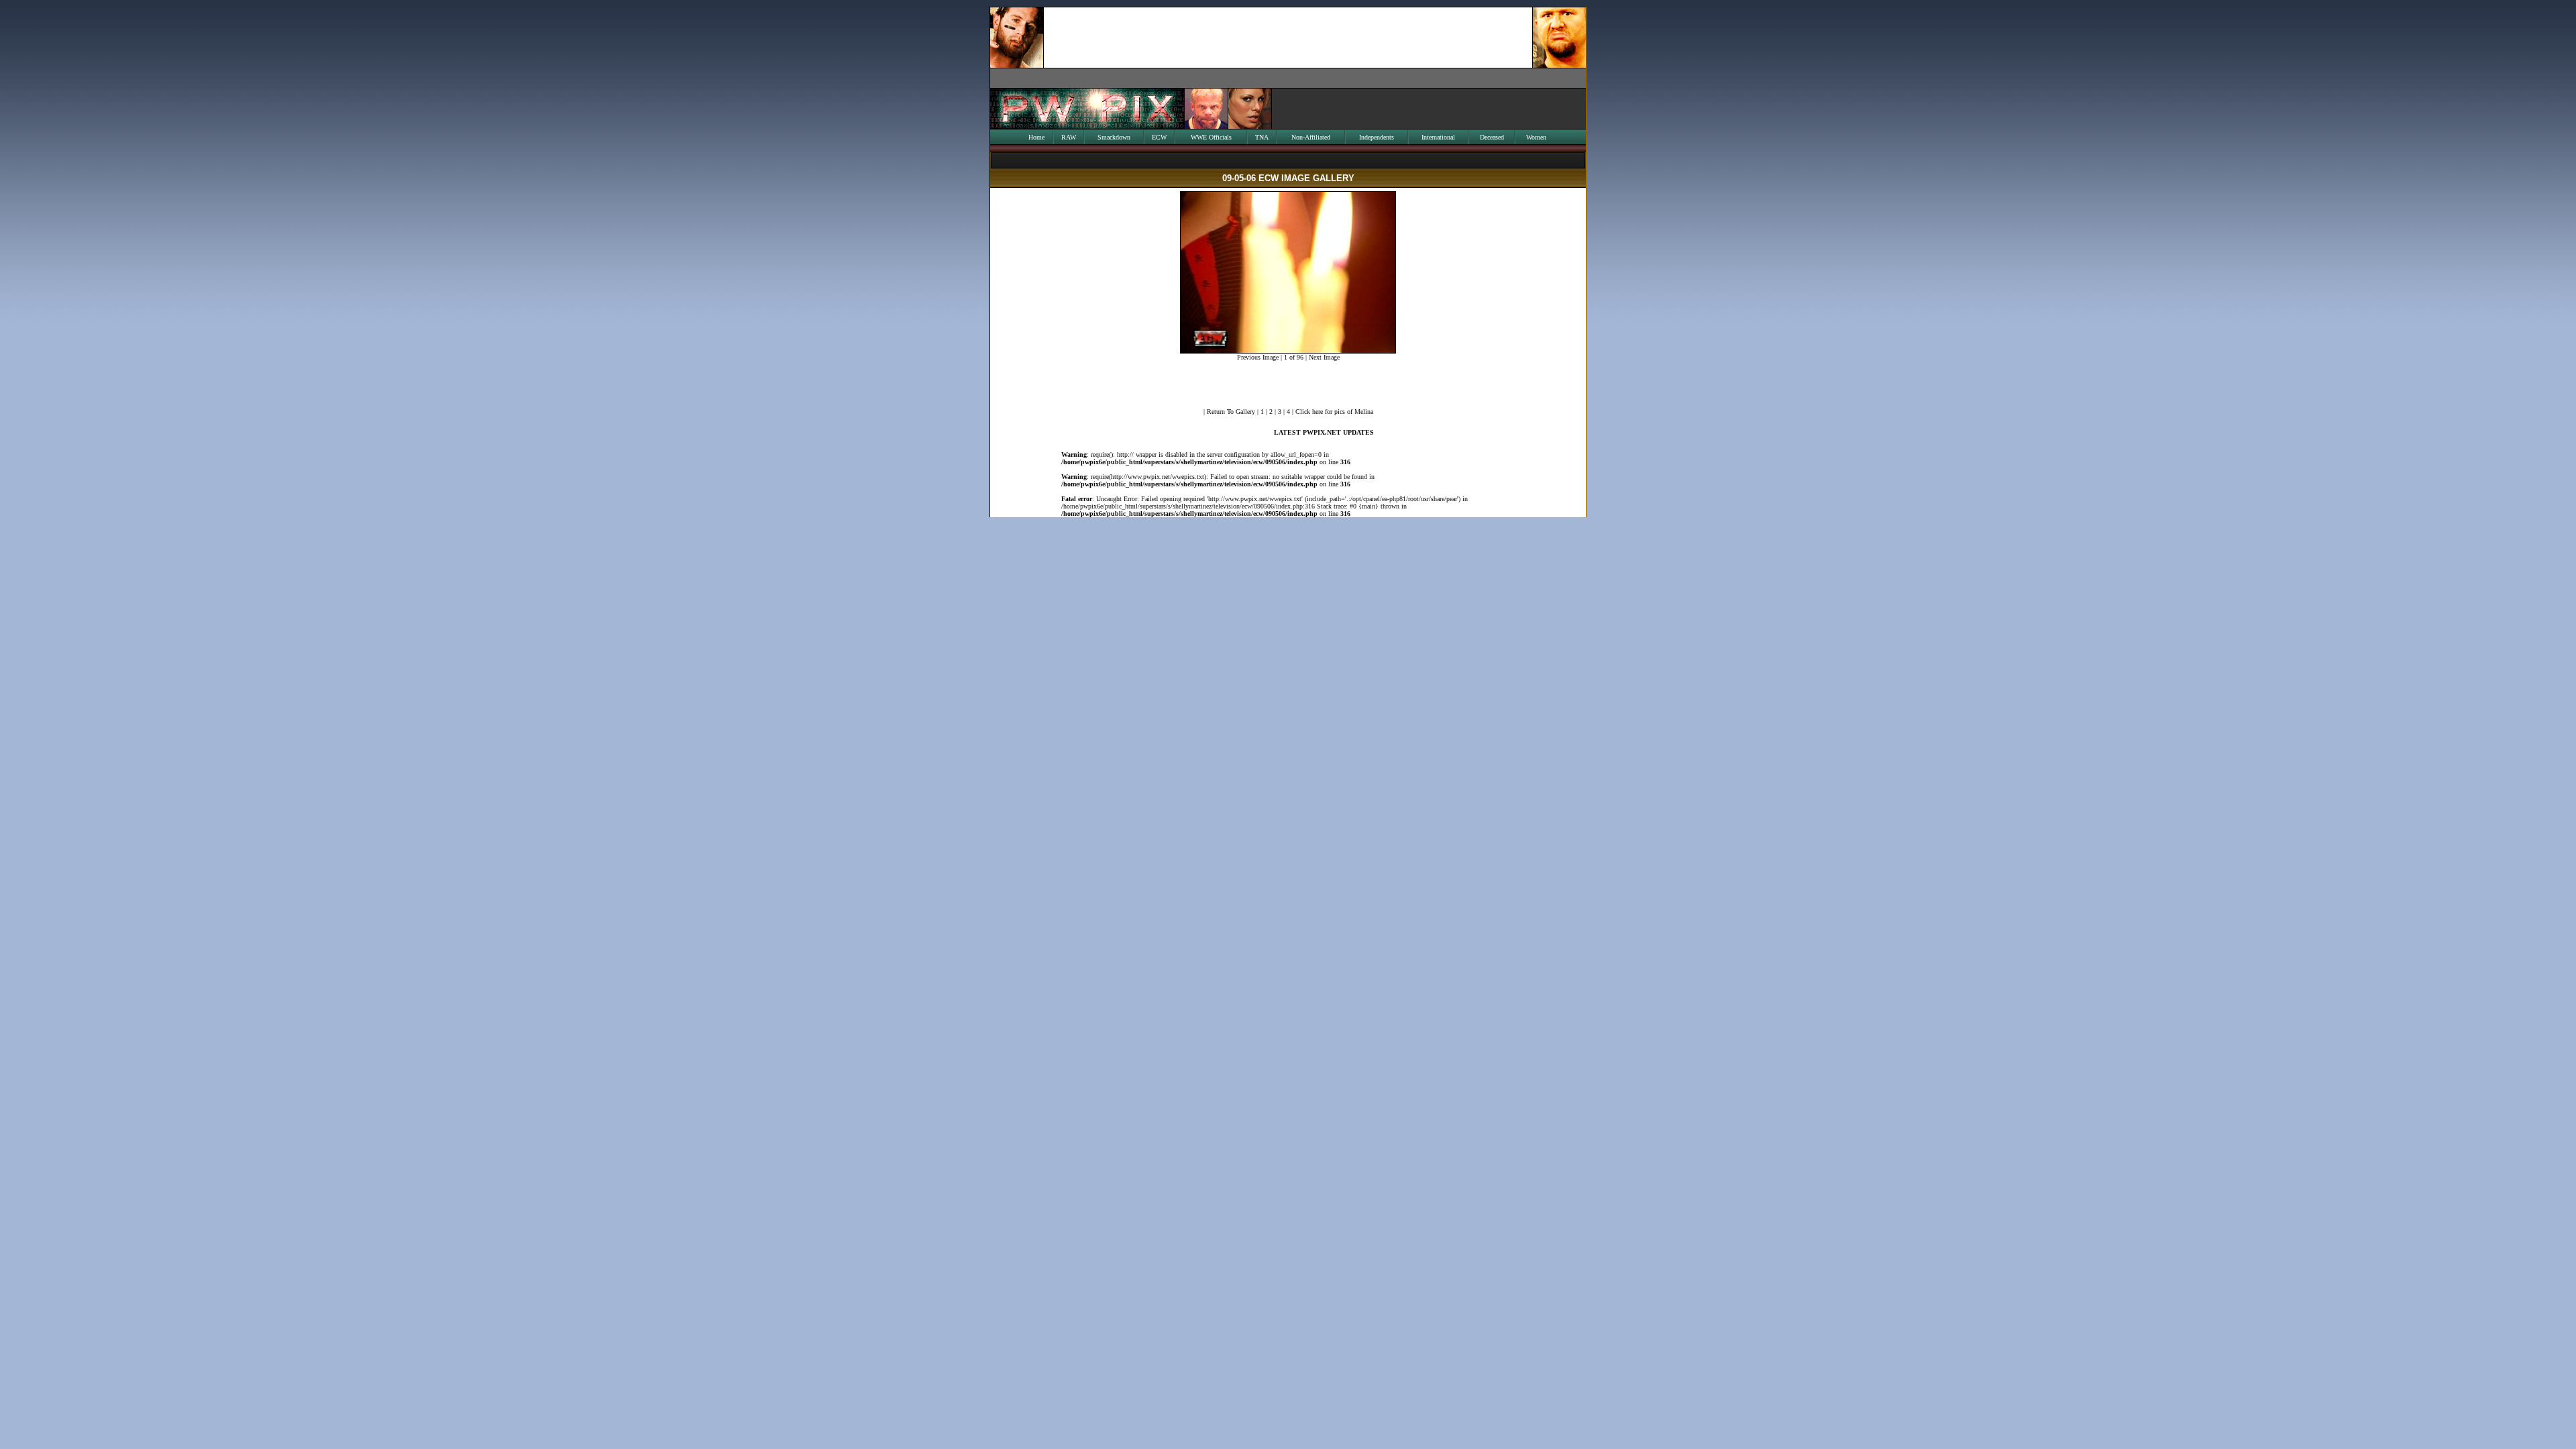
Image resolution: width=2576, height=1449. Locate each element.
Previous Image (1258, 357)
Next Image (1324, 357)
